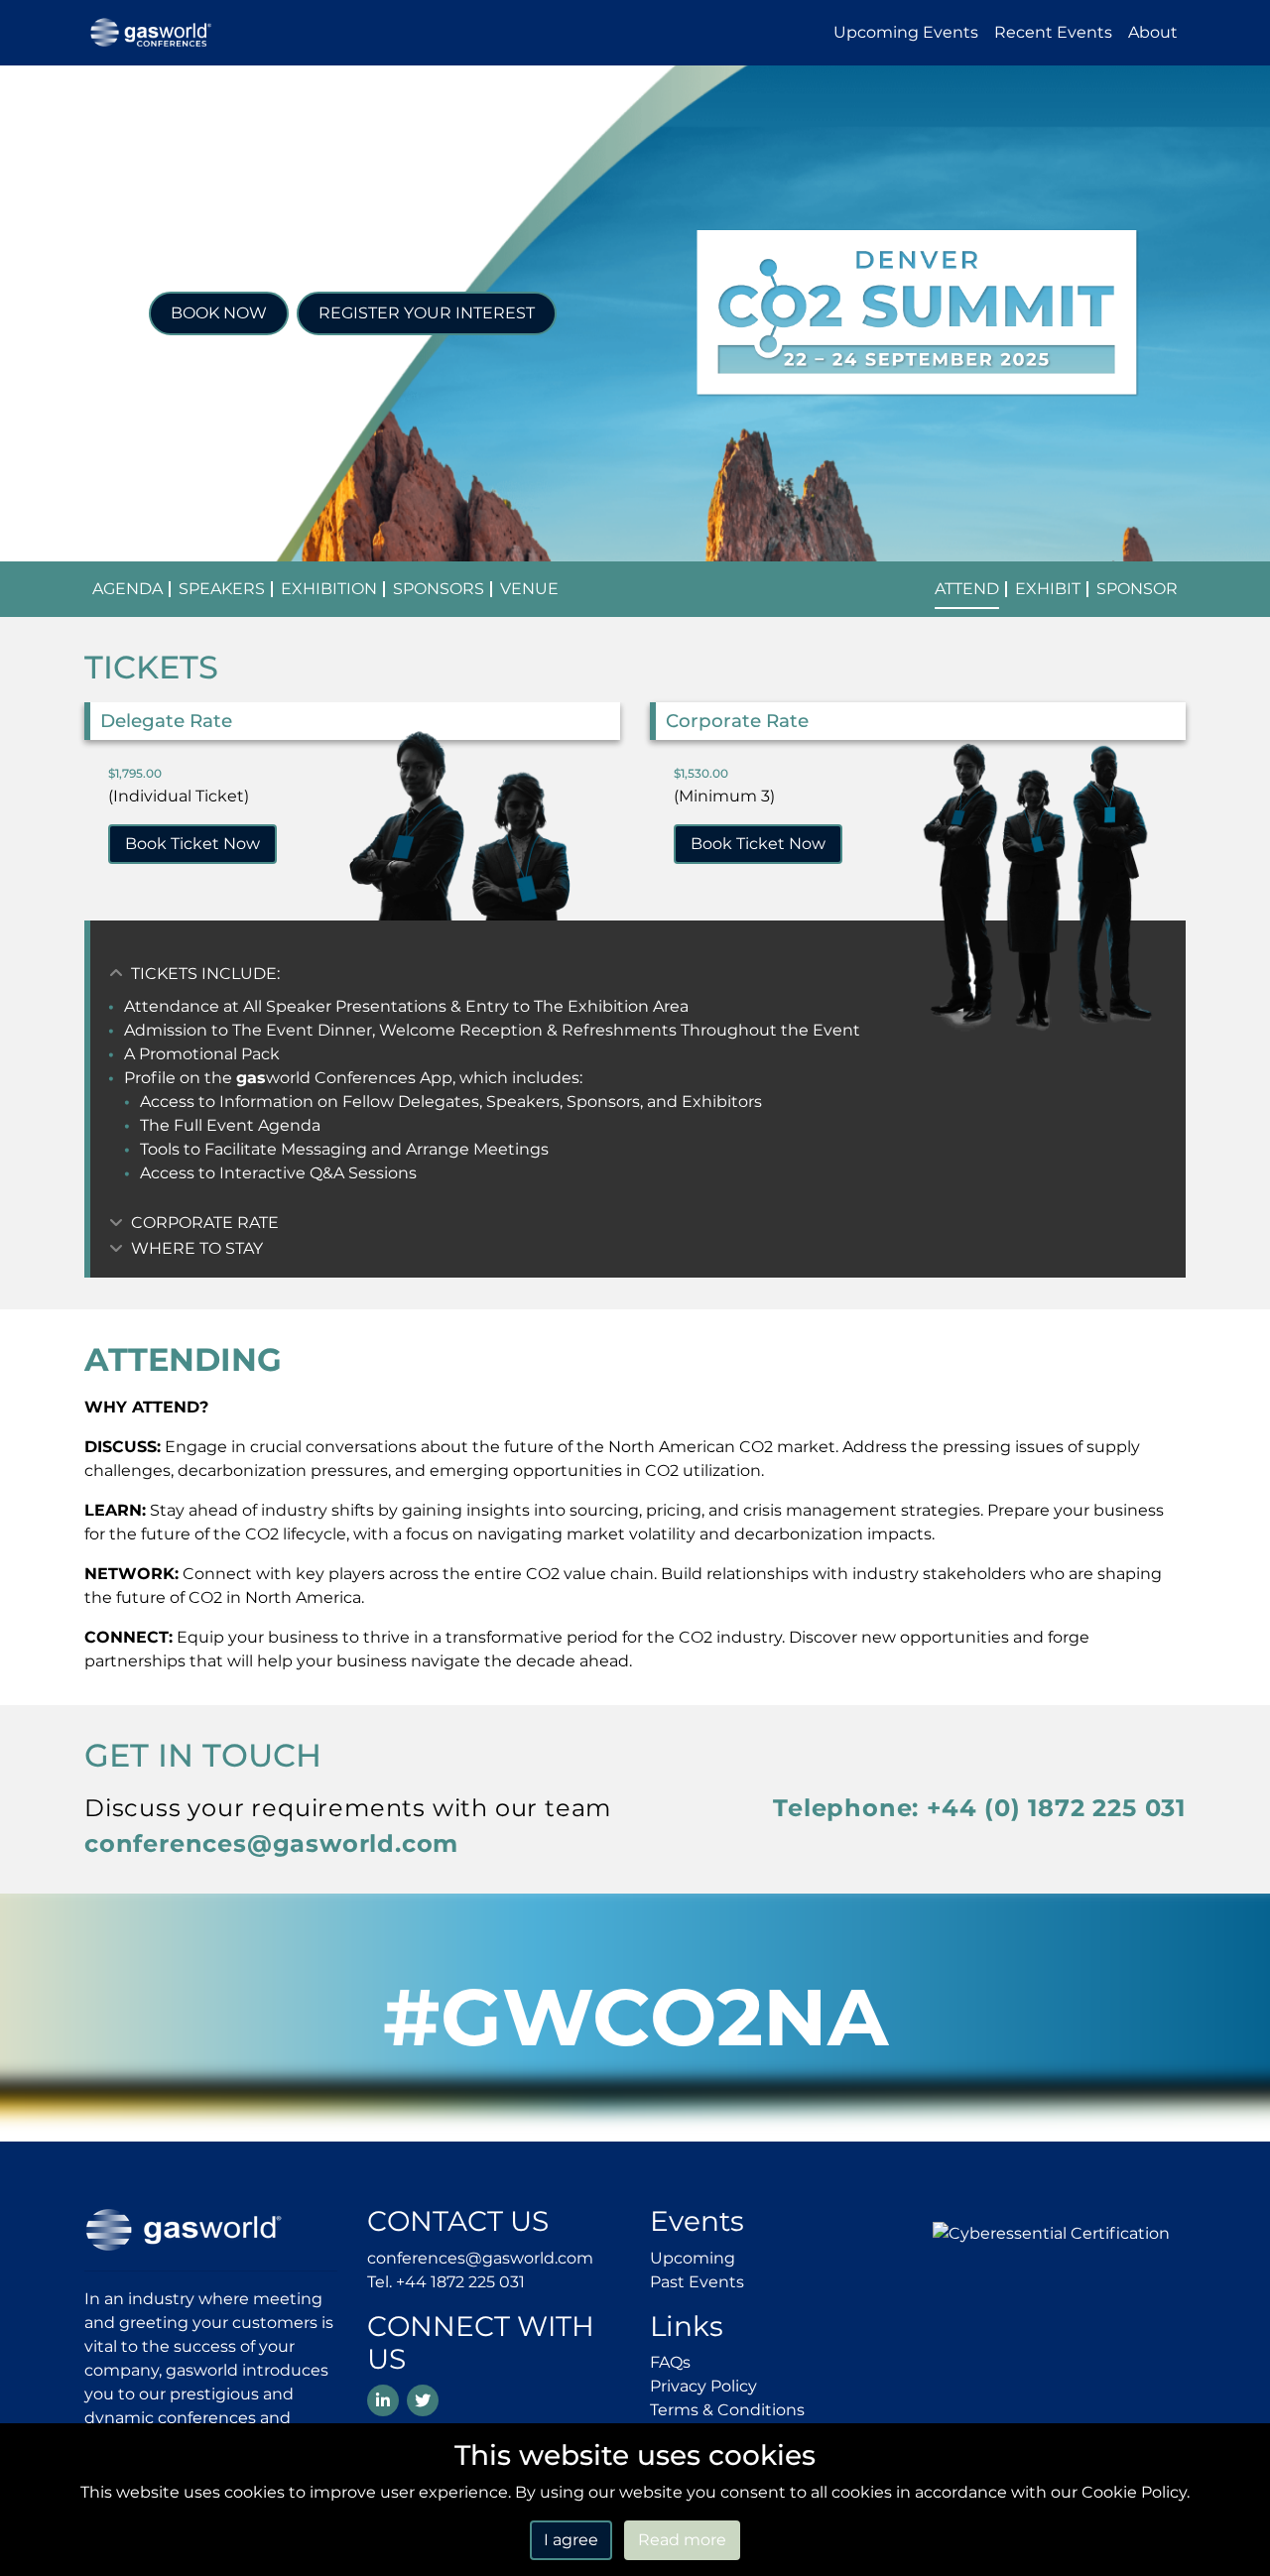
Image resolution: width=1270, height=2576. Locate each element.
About (1153, 32)
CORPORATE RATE (203, 1223)
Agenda (127, 589)
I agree (571, 2540)
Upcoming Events (906, 32)
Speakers (222, 589)
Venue (529, 589)
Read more (682, 2540)
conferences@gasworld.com (480, 2258)
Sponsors (439, 589)
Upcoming (693, 2258)
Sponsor (1137, 589)
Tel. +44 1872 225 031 (446, 2282)
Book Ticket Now (192, 844)
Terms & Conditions (727, 2410)
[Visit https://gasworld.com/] (184, 2228)
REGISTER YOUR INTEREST (427, 313)
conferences (271, 1843)
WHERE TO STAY (195, 1248)
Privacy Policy (703, 2386)
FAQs (670, 2362)
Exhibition (329, 589)
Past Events (697, 2282)
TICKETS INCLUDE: (203, 974)
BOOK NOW (219, 313)
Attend (967, 589)
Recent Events (1053, 32)
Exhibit (1048, 589)
